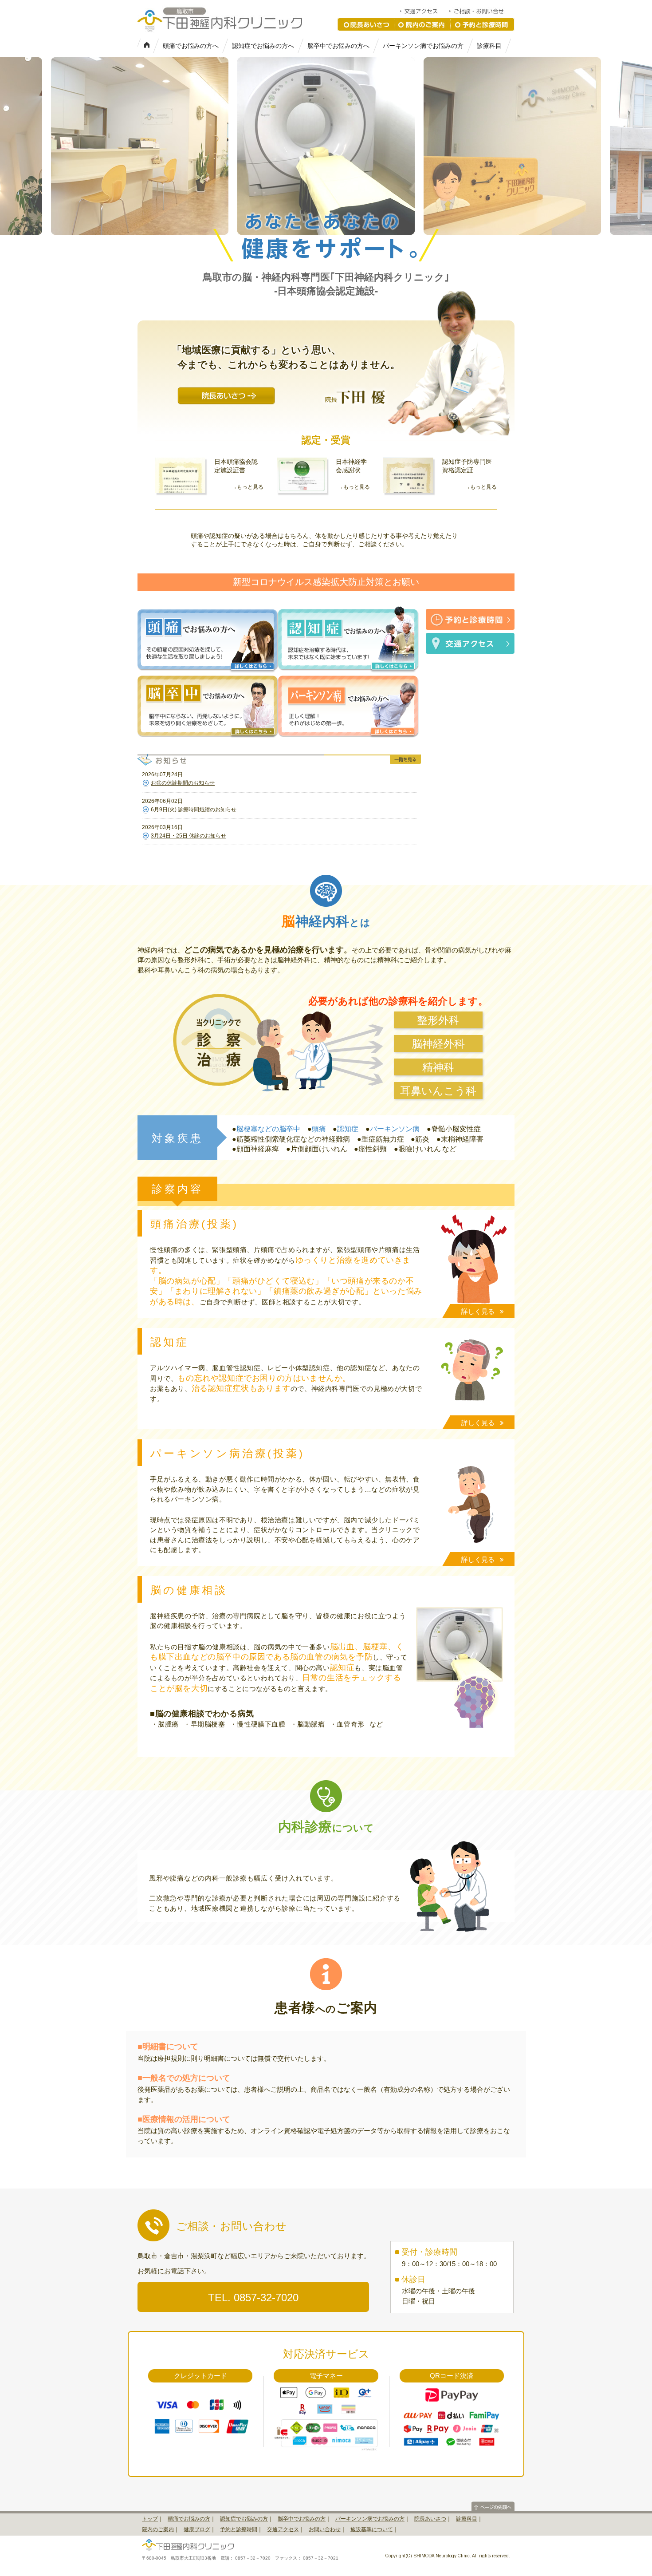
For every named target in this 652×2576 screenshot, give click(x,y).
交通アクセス (424, 11)
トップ (150, 2519)
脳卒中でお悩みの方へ (338, 46)
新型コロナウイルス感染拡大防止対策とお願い (326, 582)
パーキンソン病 (395, 1129)
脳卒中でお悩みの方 (302, 2519)
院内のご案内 (422, 24)
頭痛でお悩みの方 (189, 2519)
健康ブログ (197, 2529)
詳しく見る (478, 1311)
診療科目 (489, 46)
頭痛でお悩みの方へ (191, 46)
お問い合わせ (325, 2529)
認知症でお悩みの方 (244, 2519)
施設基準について (372, 2529)
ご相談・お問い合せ (481, 11)
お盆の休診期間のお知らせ (183, 783)
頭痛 (319, 1129)
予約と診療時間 (483, 24)
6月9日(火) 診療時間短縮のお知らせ (194, 810)
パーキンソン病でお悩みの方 (423, 46)
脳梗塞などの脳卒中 (268, 1129)
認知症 (348, 1129)
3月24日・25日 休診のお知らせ (189, 836)
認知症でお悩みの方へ (263, 46)
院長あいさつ (366, 24)
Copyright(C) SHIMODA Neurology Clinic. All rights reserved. (448, 2556)
